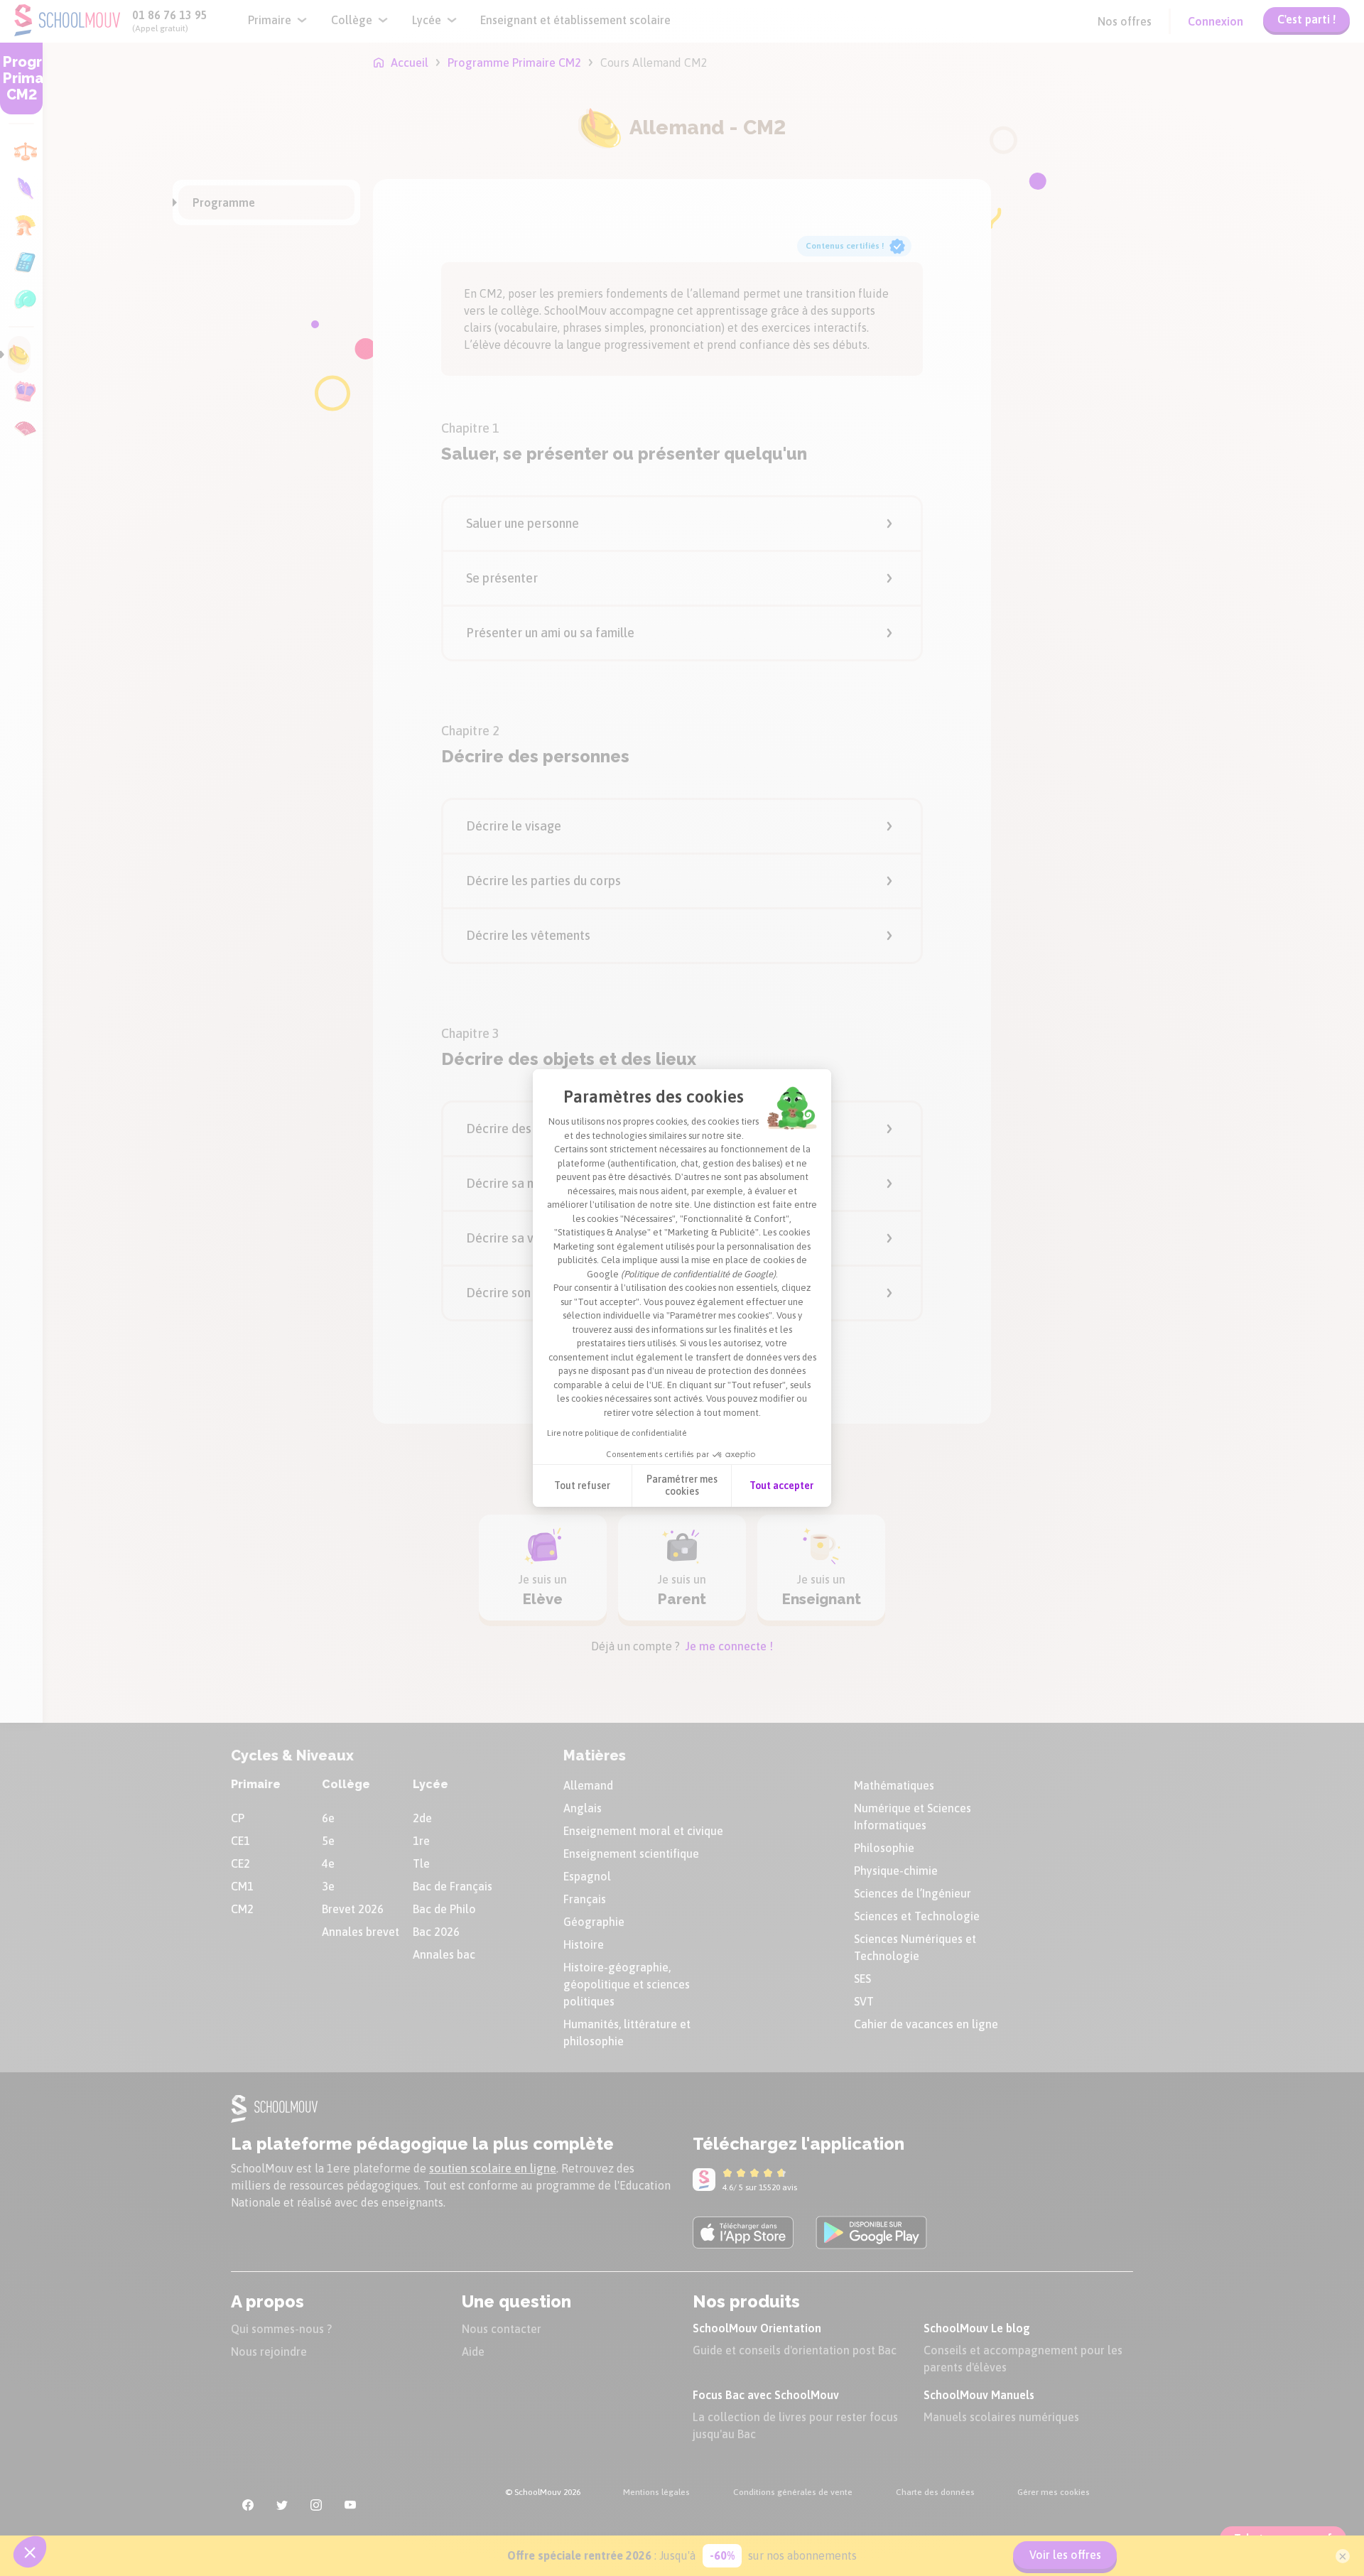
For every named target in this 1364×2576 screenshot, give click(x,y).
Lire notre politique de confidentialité (617, 1433)
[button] (30, 2552)
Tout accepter (781, 1485)
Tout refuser (582, 1485)
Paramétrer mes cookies (682, 1485)
